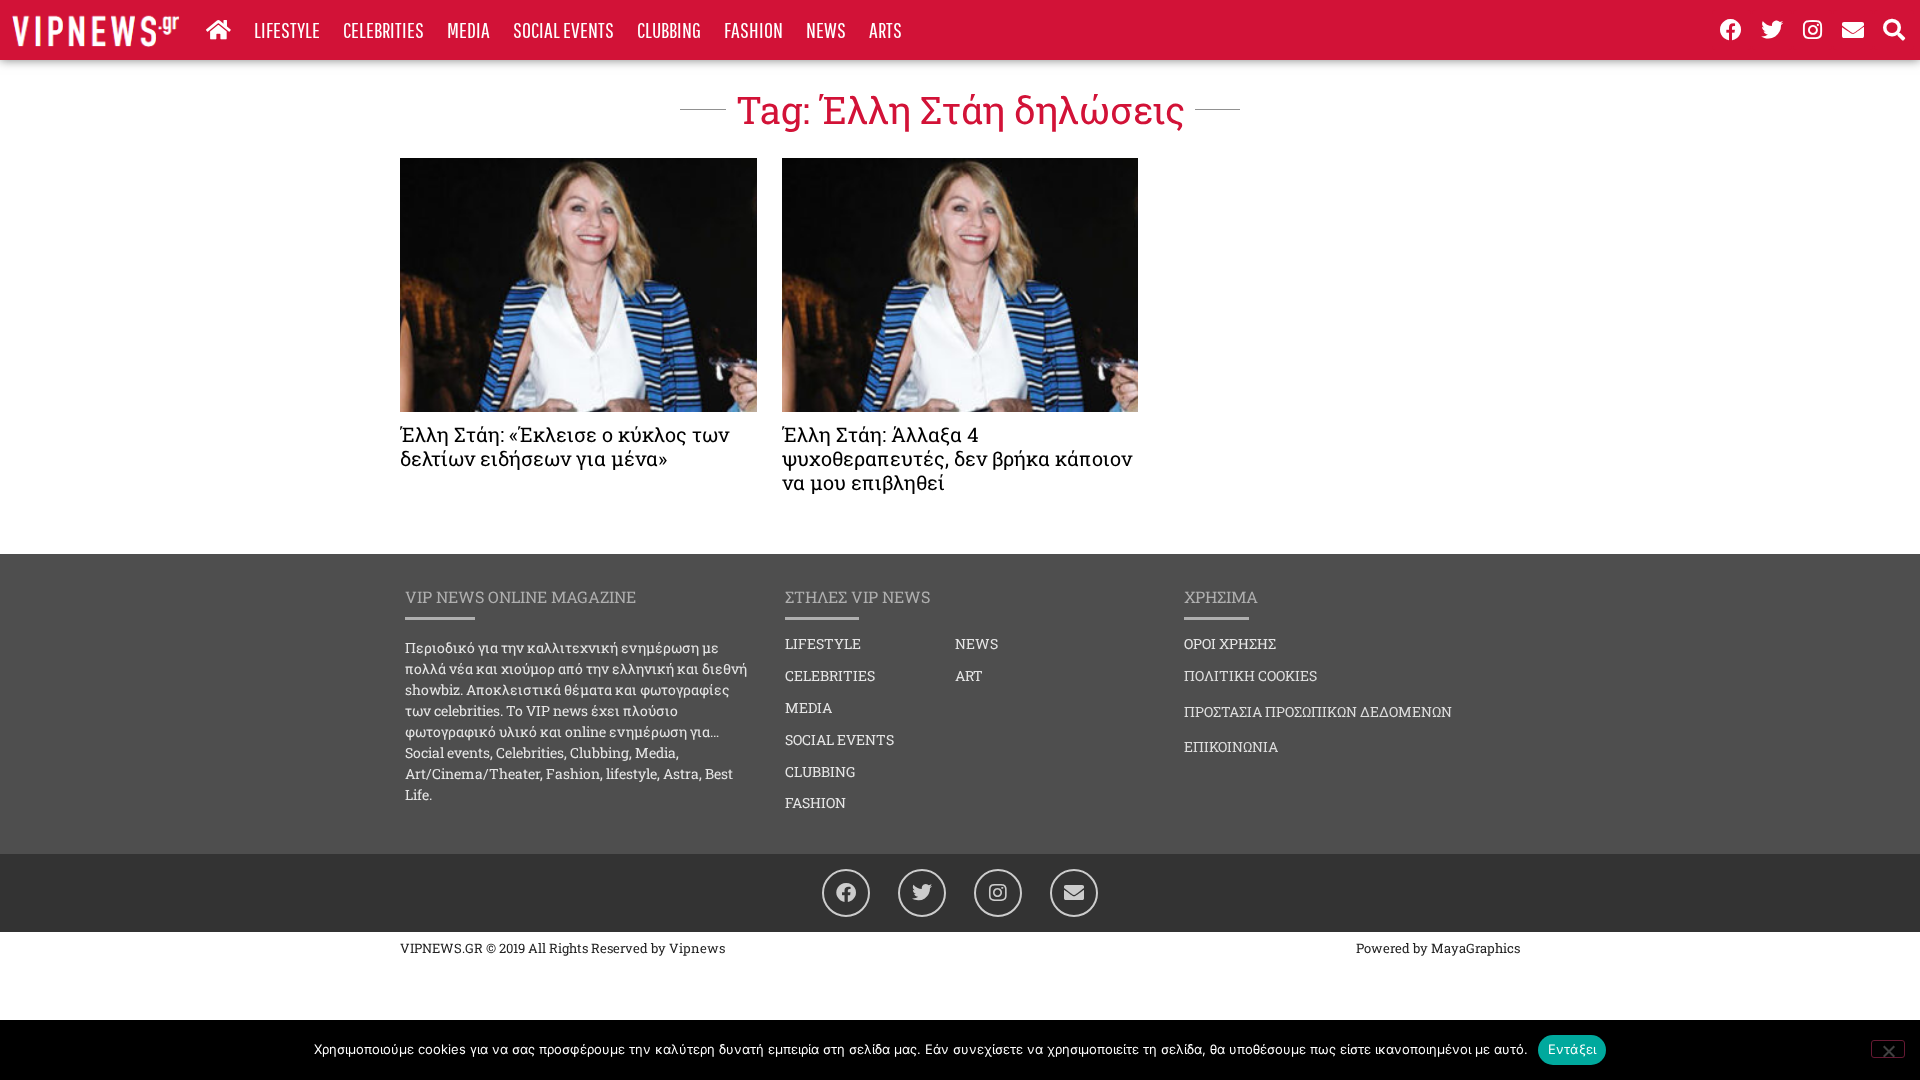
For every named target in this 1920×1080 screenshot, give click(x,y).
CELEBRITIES (383, 29)
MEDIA (468, 29)
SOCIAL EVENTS (563, 29)
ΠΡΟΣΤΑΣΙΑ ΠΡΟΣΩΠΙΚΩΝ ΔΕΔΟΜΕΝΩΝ (1318, 711)
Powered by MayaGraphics (1438, 948)
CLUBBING (669, 29)
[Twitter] (1772, 30)
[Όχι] (1888, 1049)
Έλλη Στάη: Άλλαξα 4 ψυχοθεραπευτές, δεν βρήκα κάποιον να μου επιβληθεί (957, 458)
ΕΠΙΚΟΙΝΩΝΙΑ (1231, 746)
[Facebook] (1732, 30)
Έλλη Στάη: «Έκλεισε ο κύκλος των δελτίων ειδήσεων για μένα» (564, 446)
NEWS (826, 29)
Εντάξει (1572, 1049)
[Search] (1894, 30)
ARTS (885, 29)
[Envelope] (1853, 30)
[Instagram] (1813, 30)
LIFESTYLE (287, 29)
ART (969, 675)
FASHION (753, 29)
